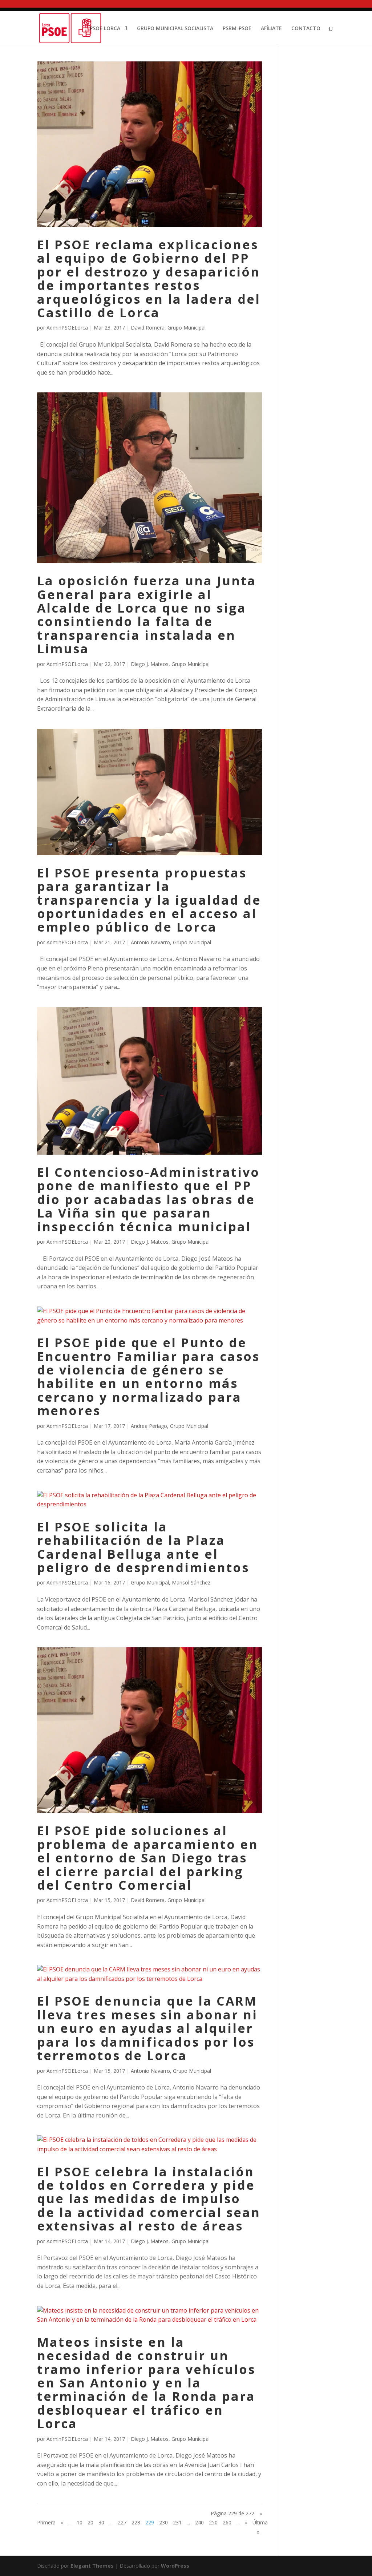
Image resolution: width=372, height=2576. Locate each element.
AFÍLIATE (271, 29)
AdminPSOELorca (67, 328)
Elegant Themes (92, 2566)
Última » (260, 2527)
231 (177, 2522)
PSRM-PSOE (237, 29)
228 (136, 2522)
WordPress (175, 2566)
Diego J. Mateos (150, 664)
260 (227, 2522)
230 (163, 2522)
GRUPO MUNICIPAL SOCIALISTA (175, 29)
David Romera (148, 328)
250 (213, 2522)
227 (122, 2522)
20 (90, 2522)
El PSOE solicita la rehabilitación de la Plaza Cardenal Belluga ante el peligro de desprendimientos (143, 1547)
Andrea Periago (149, 1426)
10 (80, 2522)
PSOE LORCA (105, 29)
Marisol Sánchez (191, 1582)
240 (199, 2522)
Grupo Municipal (187, 328)
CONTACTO (306, 29)
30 (101, 2522)
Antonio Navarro (150, 942)
